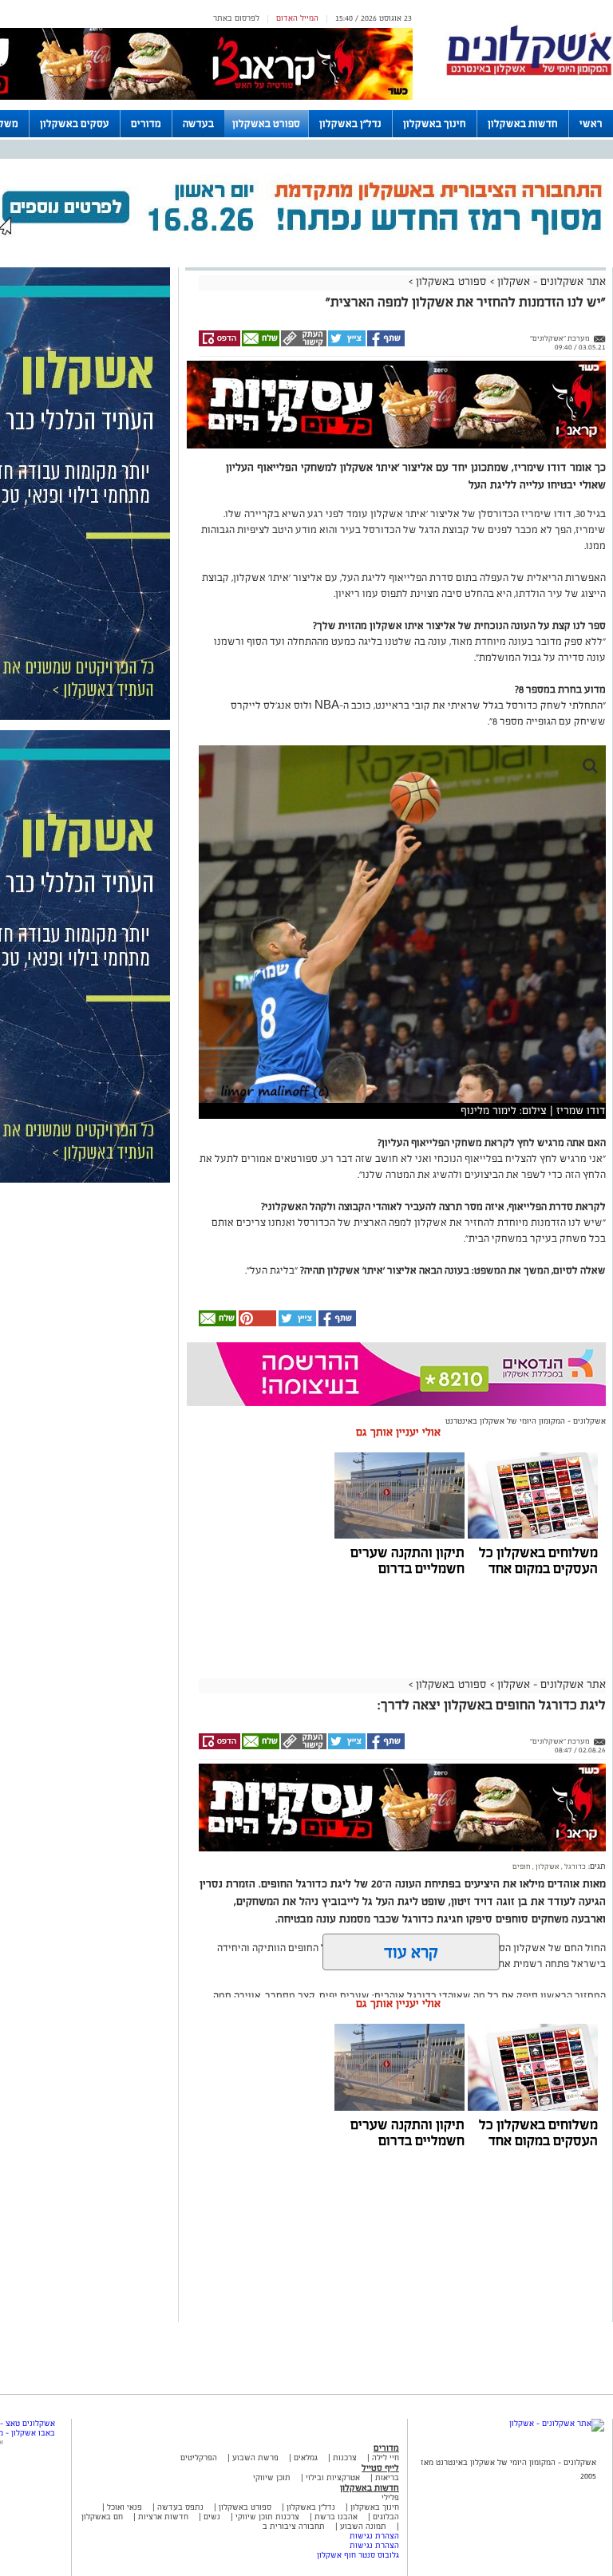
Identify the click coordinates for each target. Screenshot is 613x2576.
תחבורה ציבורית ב (294, 2526)
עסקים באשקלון (75, 124)
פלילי (390, 2497)
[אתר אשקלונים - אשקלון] (557, 2423)
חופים (522, 1867)
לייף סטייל (380, 2467)
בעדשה (198, 124)
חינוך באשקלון (435, 124)
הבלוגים (386, 2517)
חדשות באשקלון (523, 124)
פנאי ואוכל (125, 2507)
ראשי (591, 124)
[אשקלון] (529, 73)
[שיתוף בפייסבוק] (385, 344)
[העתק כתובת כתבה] (303, 344)
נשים (212, 2517)
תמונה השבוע (363, 2526)
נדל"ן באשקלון (350, 124)
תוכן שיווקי (272, 2477)
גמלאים (306, 2457)
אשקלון (547, 1867)
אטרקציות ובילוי (333, 2477)
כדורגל (574, 1867)
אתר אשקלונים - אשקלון (550, 281)
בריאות (387, 2477)
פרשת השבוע (255, 2457)
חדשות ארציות (162, 2517)
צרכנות (345, 2457)
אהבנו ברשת (336, 2517)
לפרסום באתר (236, 18)
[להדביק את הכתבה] (256, 1324)
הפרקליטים (199, 2457)
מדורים (146, 124)
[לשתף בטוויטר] (346, 344)
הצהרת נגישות (374, 2536)
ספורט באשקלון (266, 124)
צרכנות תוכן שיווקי (267, 2517)
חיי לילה (386, 2457)
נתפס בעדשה (179, 2507)
